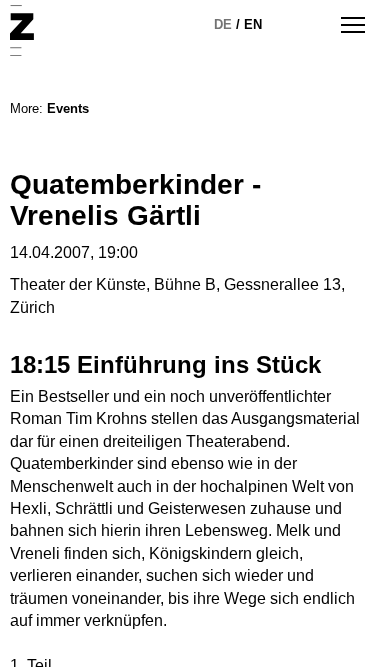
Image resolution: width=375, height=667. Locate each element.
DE (223, 24)
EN (253, 24)
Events (68, 108)
